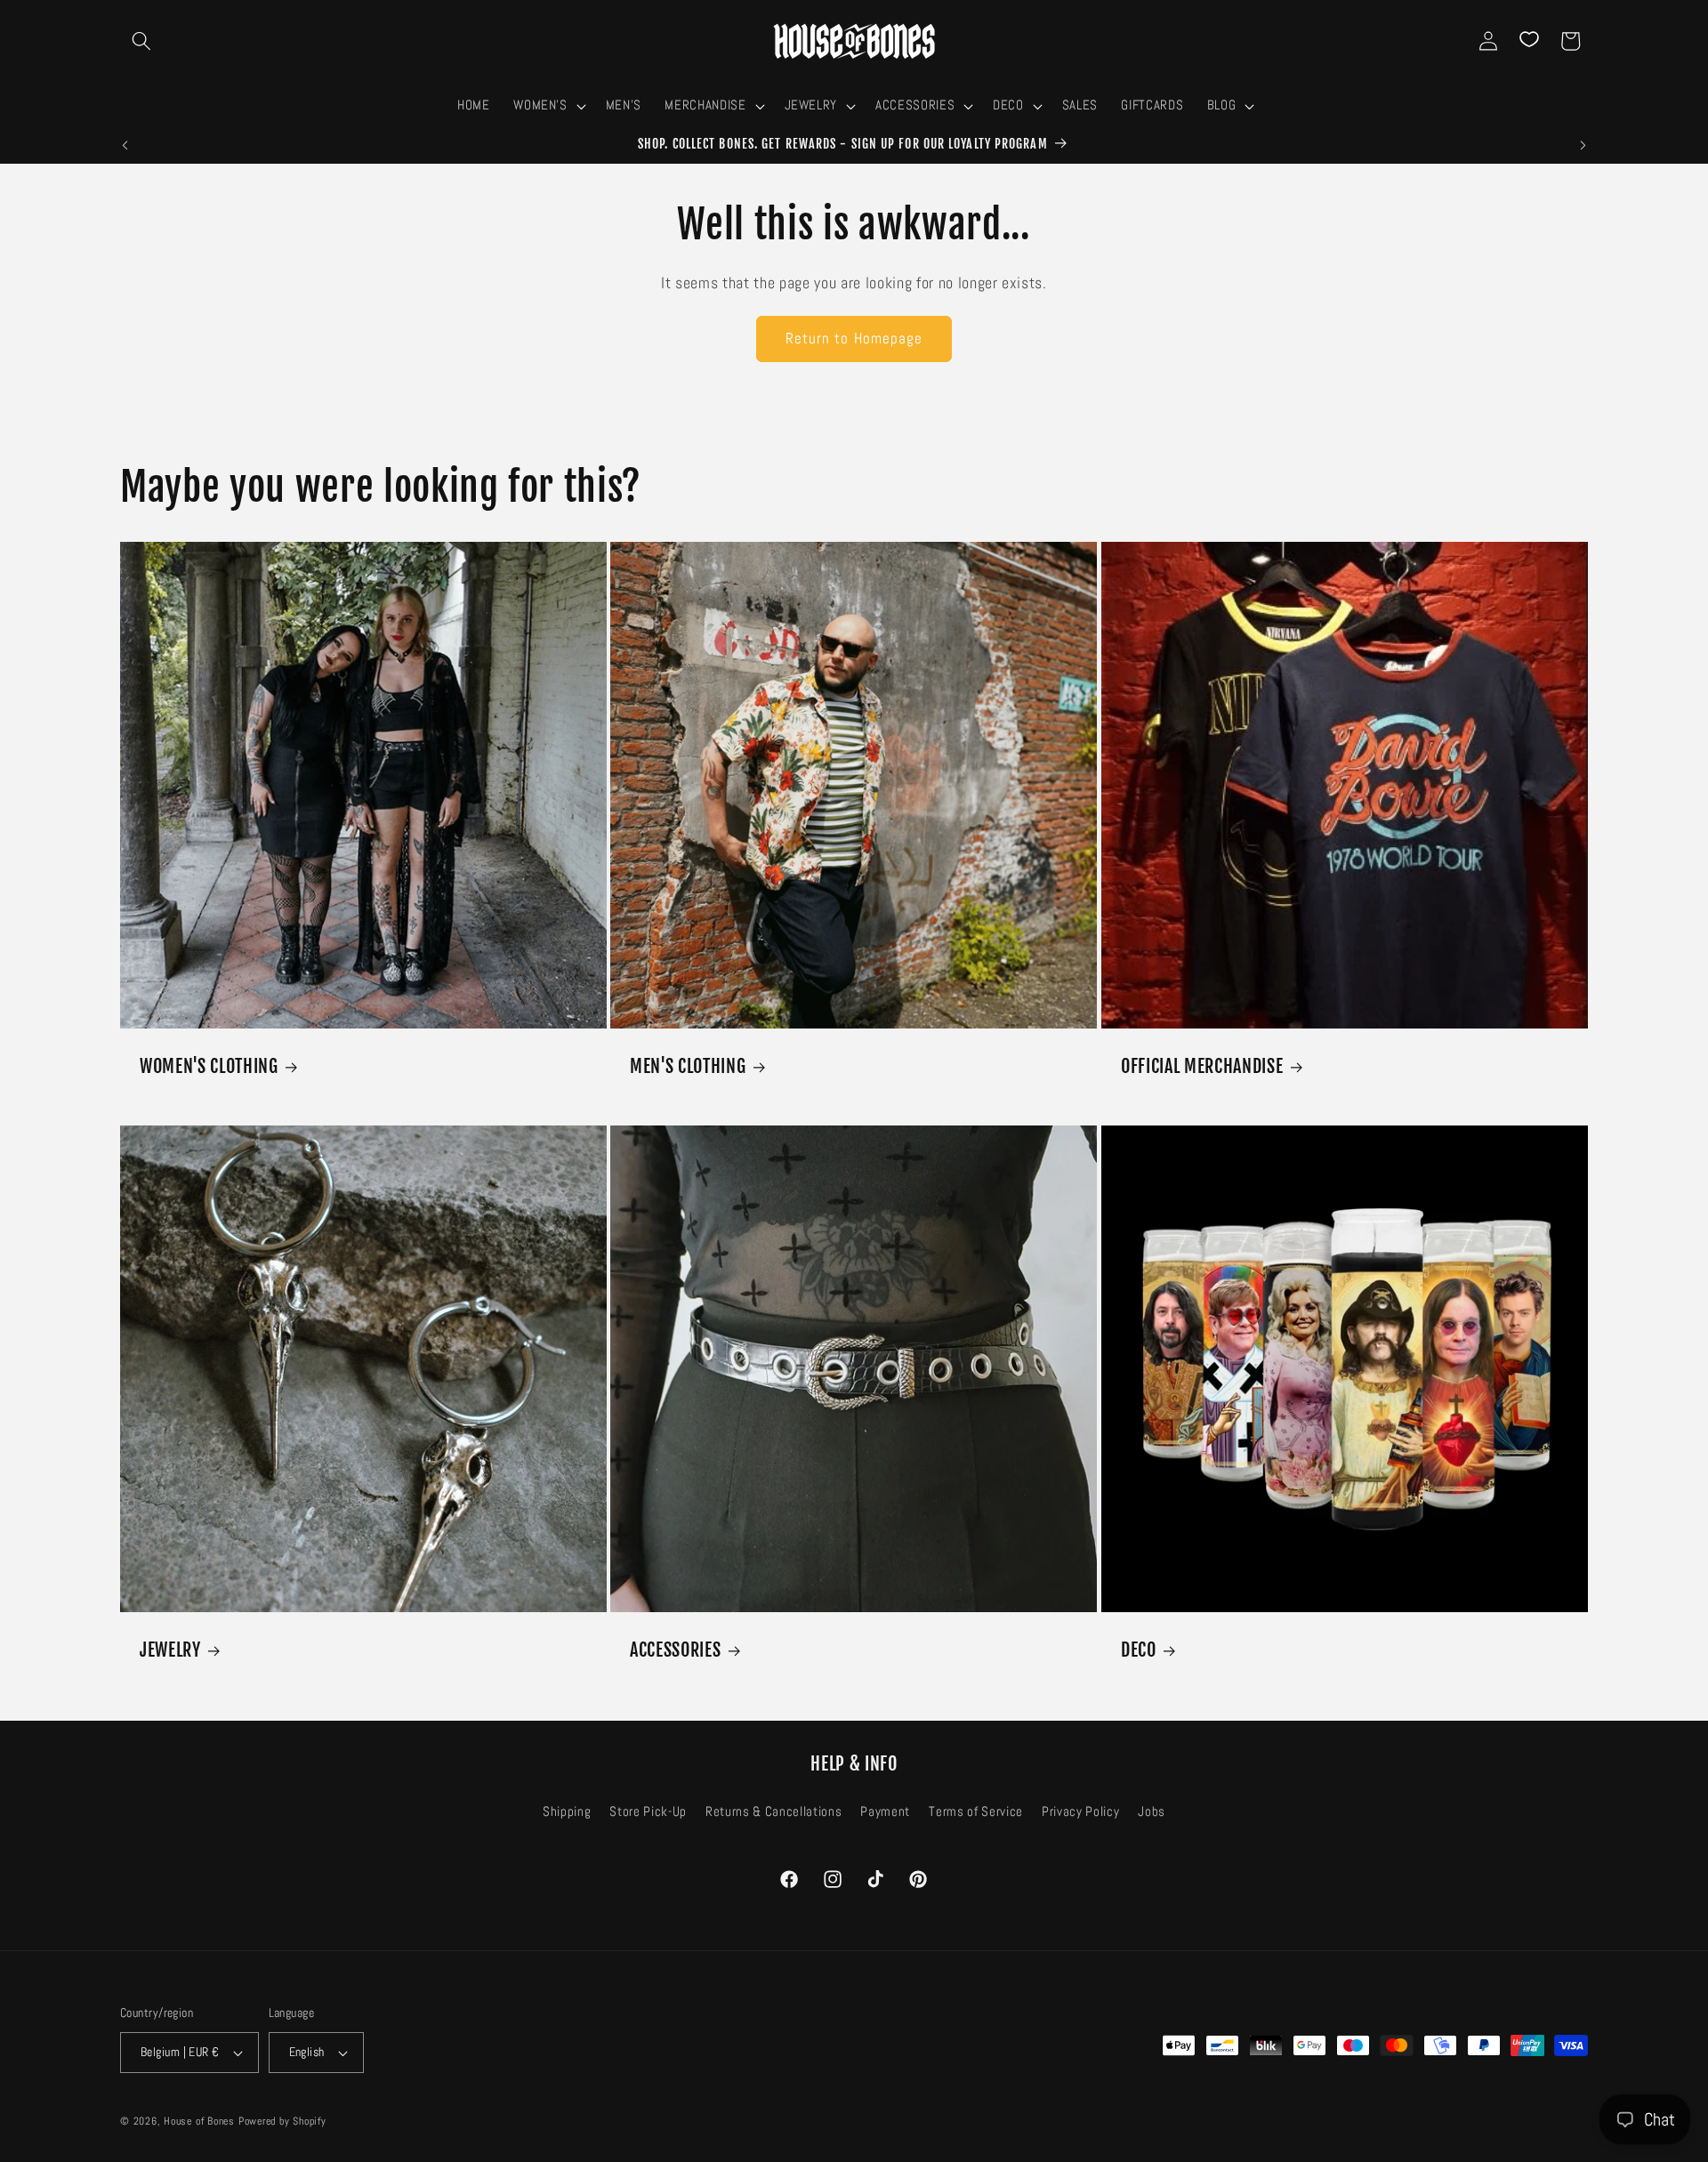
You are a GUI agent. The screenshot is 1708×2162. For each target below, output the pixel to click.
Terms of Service (976, 1811)
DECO (1139, 1650)
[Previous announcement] (125, 145)
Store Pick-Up (648, 1811)
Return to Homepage (854, 339)
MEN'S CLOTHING (688, 1066)
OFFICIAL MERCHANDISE (1202, 1066)
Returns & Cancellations (773, 1811)
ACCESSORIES (675, 1650)
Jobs (1152, 1811)
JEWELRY (170, 1650)
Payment (885, 1811)
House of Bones (201, 2121)
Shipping (567, 1811)
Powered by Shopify (282, 2121)
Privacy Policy (1080, 1811)
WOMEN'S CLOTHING (209, 1066)
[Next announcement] (1583, 145)
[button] (141, 41)
